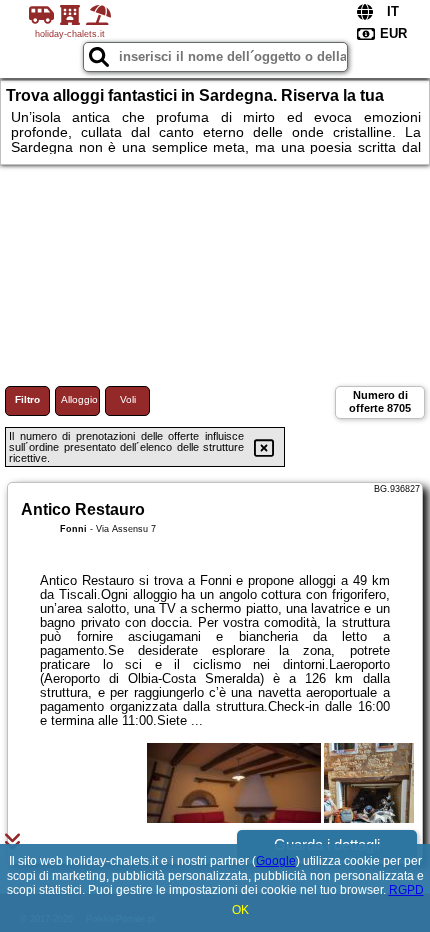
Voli (128, 399)
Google (276, 861)
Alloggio (79, 399)
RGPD (406, 890)
